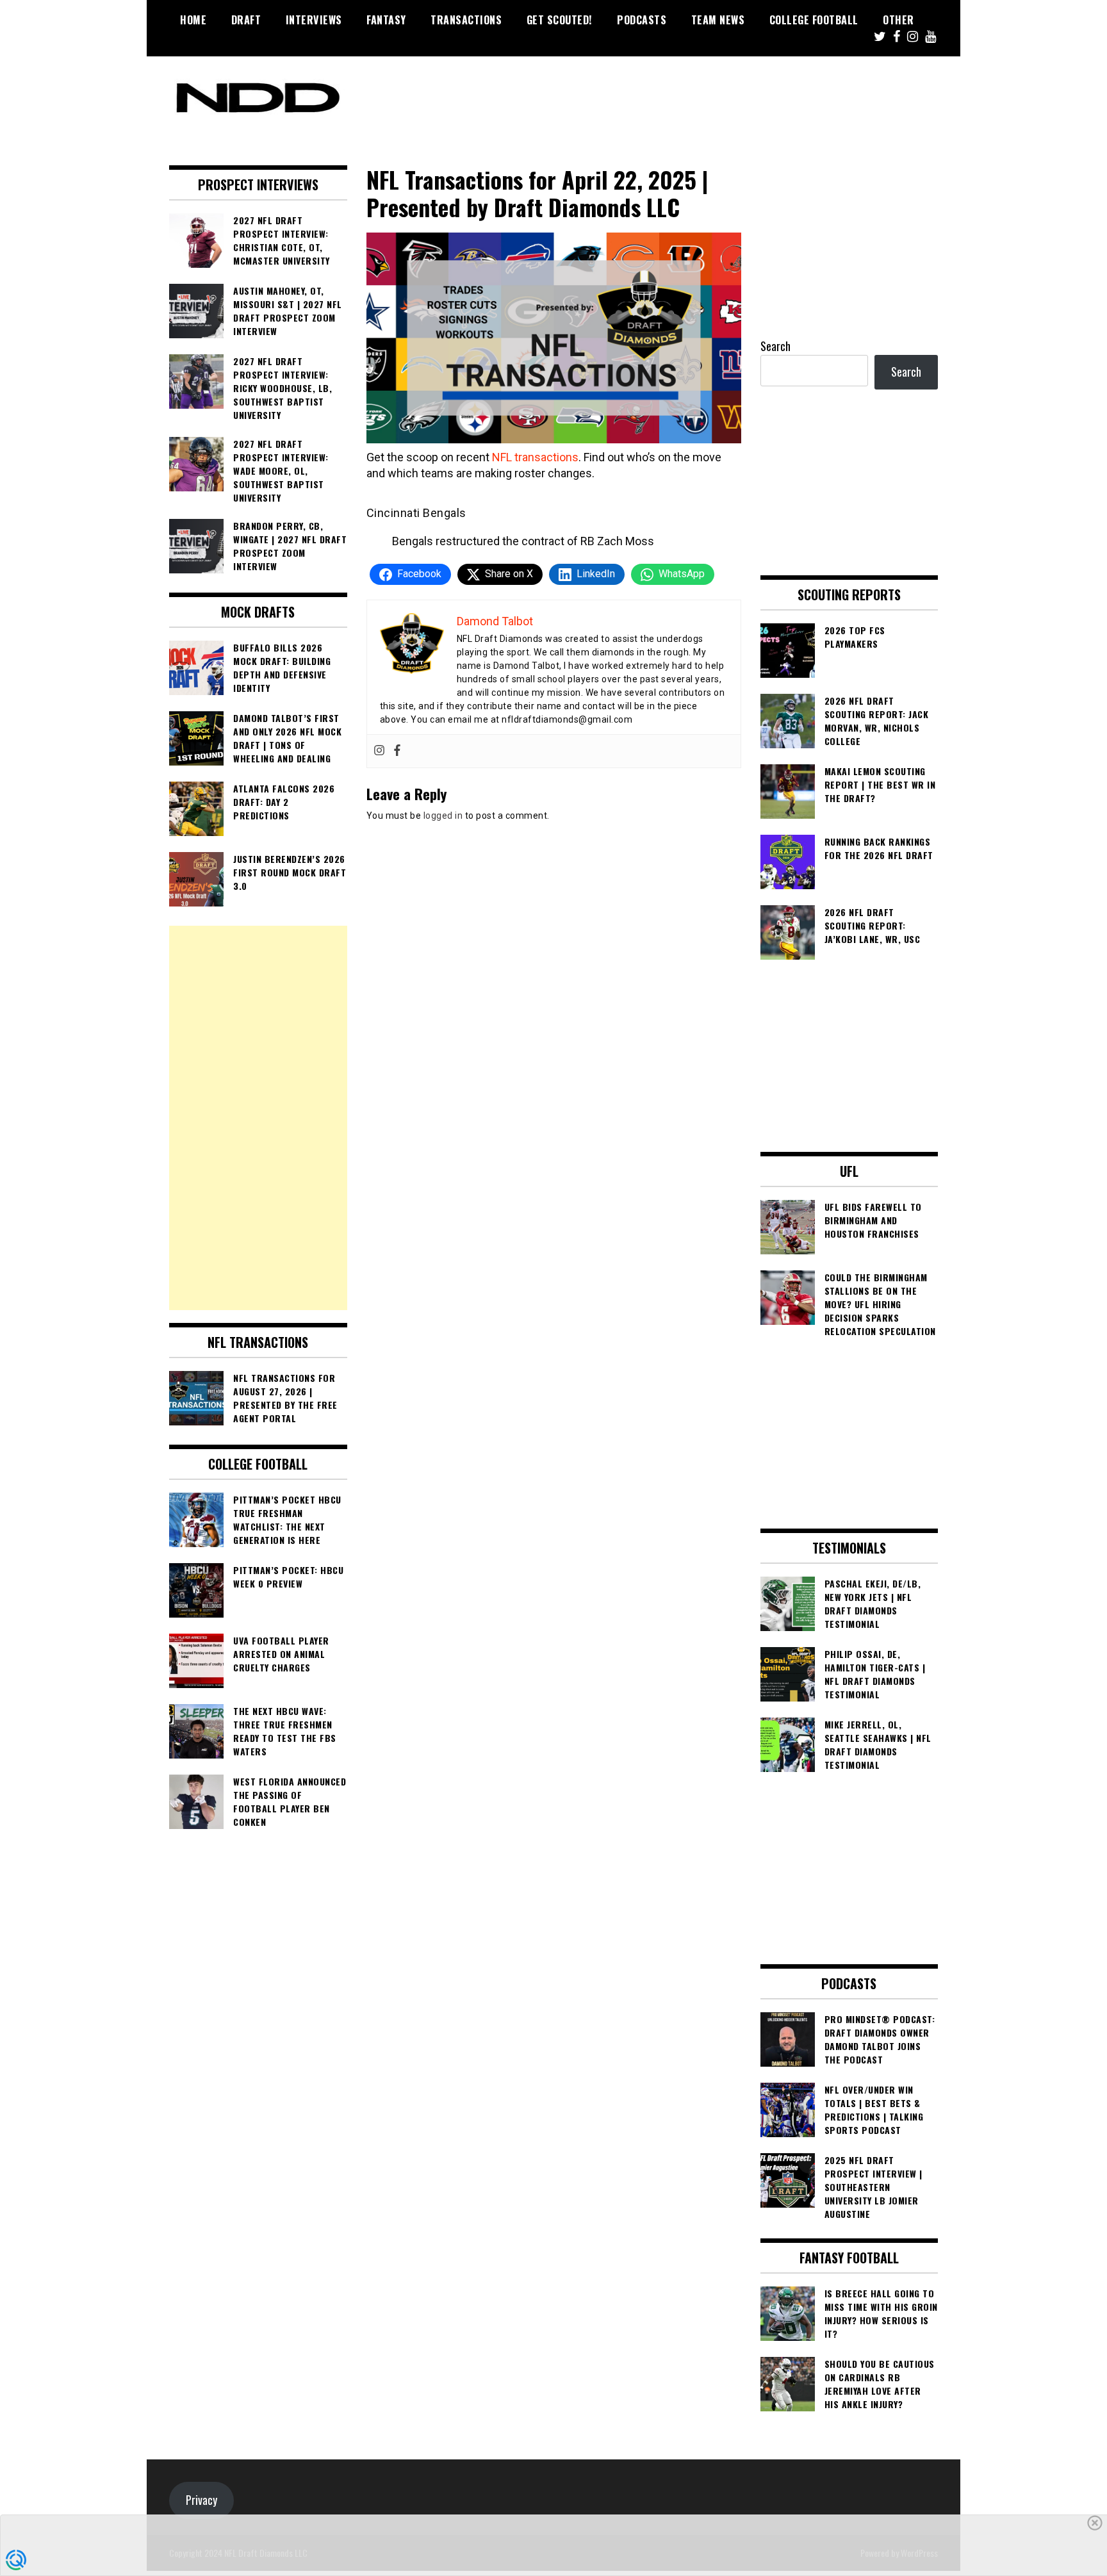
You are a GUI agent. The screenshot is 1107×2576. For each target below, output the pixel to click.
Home (193, 20)
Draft (246, 20)
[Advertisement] (258, 1118)
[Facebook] (397, 751)
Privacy (201, 2500)
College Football (814, 20)
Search (775, 346)
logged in (443, 816)
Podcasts (642, 20)
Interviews (314, 20)
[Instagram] (379, 751)
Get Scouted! (560, 20)
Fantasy (386, 20)
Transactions (466, 20)
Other (898, 20)
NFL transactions (535, 457)
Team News (718, 20)
